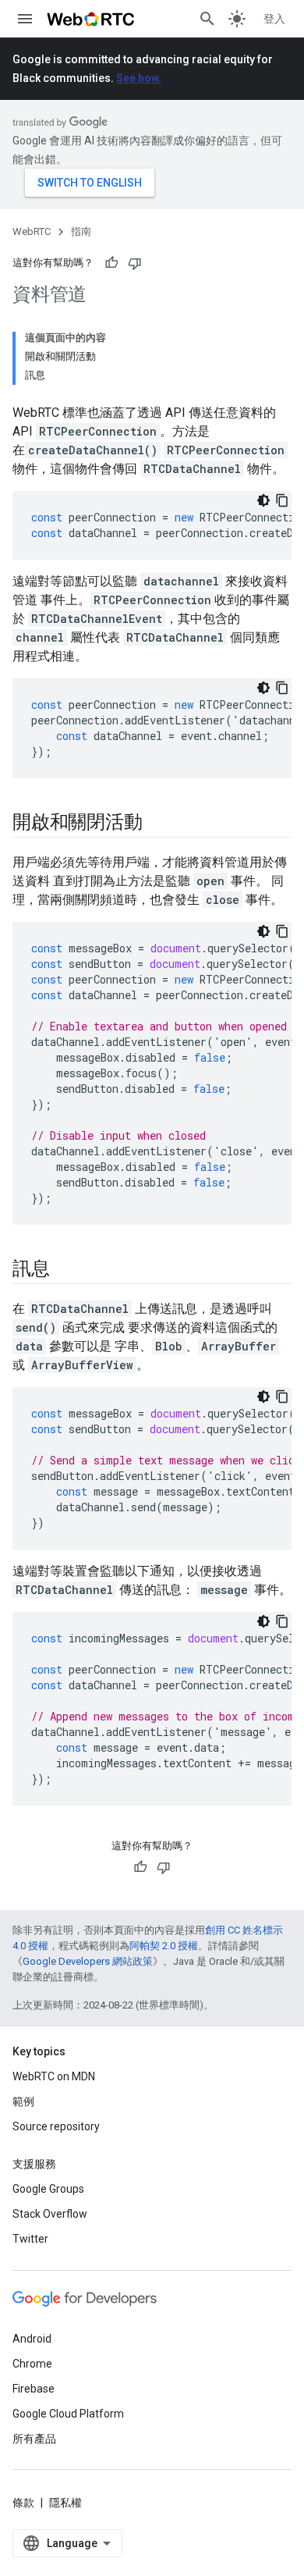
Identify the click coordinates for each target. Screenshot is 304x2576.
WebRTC (32, 231)
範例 (23, 2101)
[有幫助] (111, 263)
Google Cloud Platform (68, 2414)
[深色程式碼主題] (263, 500)
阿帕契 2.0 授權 (164, 1946)
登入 (274, 19)
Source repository (56, 2126)
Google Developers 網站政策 (88, 1961)
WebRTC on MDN (54, 2076)
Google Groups (48, 2189)
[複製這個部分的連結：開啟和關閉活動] (157, 824)
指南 (81, 231)
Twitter (30, 2239)
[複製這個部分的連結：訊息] (65, 1270)
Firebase (34, 2389)
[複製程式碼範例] (282, 500)
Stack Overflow (50, 2214)
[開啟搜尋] (207, 19)
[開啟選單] (25, 19)
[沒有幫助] (135, 263)
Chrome (32, 2364)
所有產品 (34, 2439)
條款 (23, 2503)
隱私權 (65, 2503)
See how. (139, 78)
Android (32, 2339)
